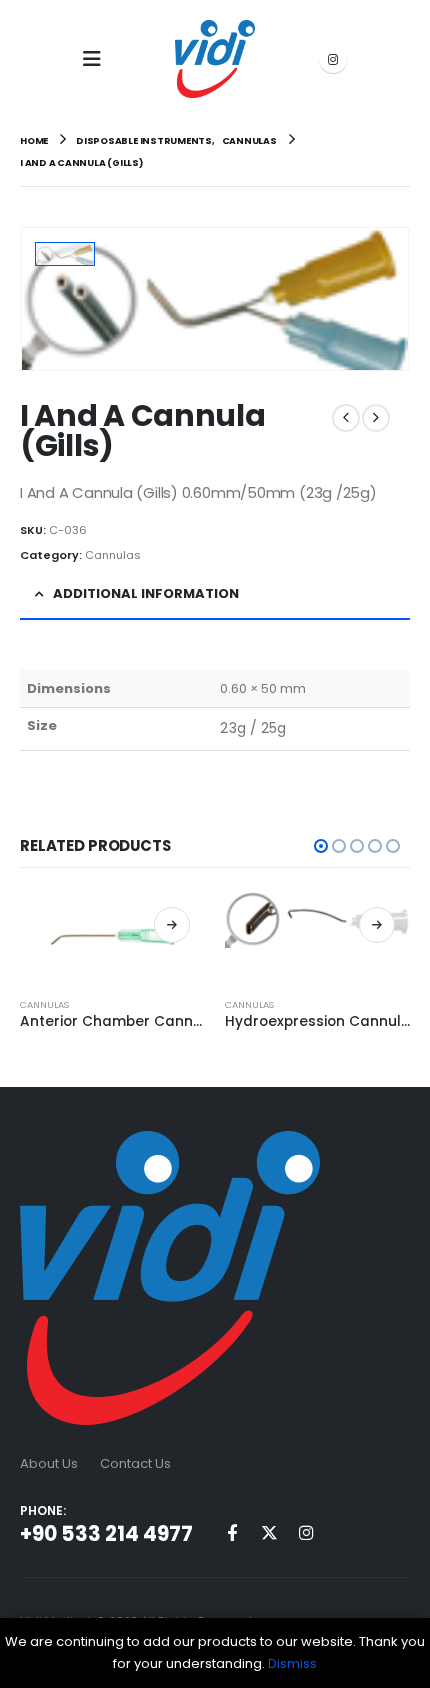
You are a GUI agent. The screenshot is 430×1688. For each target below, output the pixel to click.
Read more (172, 925)
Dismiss (292, 1663)
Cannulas (113, 555)
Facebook (232, 1532)
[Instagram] (333, 59)
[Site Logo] (215, 59)
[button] (98, 59)
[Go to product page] (112, 936)
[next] (376, 418)
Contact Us (135, 1463)
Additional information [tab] (146, 593)
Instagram (306, 1532)
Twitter (269, 1532)
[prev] (346, 418)
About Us (49, 1463)
